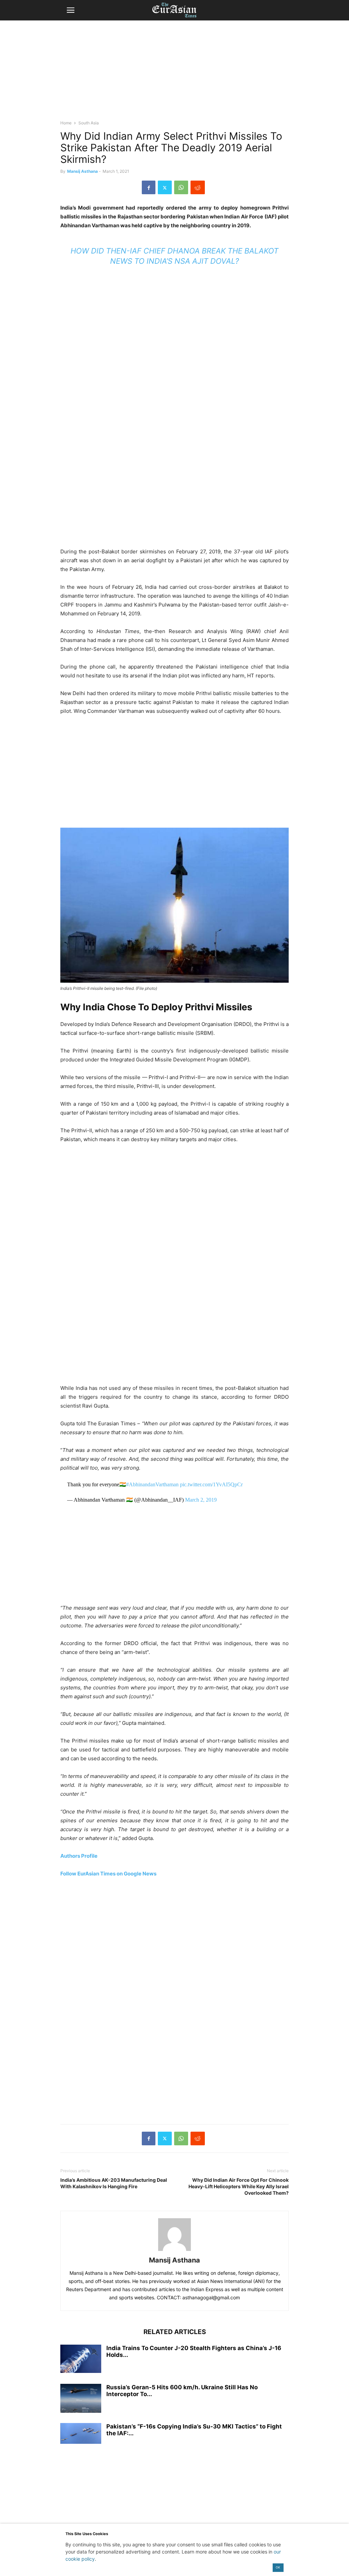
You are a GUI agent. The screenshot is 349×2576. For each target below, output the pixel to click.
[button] (71, 10)
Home (66, 123)
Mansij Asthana (82, 171)
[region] (174, 73)
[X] (165, 187)
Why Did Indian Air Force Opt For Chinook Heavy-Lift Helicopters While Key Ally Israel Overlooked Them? (239, 2186)
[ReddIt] (198, 187)
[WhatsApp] (181, 187)
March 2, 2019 (201, 1500)
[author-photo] (174, 2251)
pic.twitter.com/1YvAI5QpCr (211, 1484)
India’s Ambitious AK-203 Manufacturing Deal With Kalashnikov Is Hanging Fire (114, 2183)
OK (278, 2567)
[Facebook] (149, 187)
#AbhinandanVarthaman (152, 1484)
